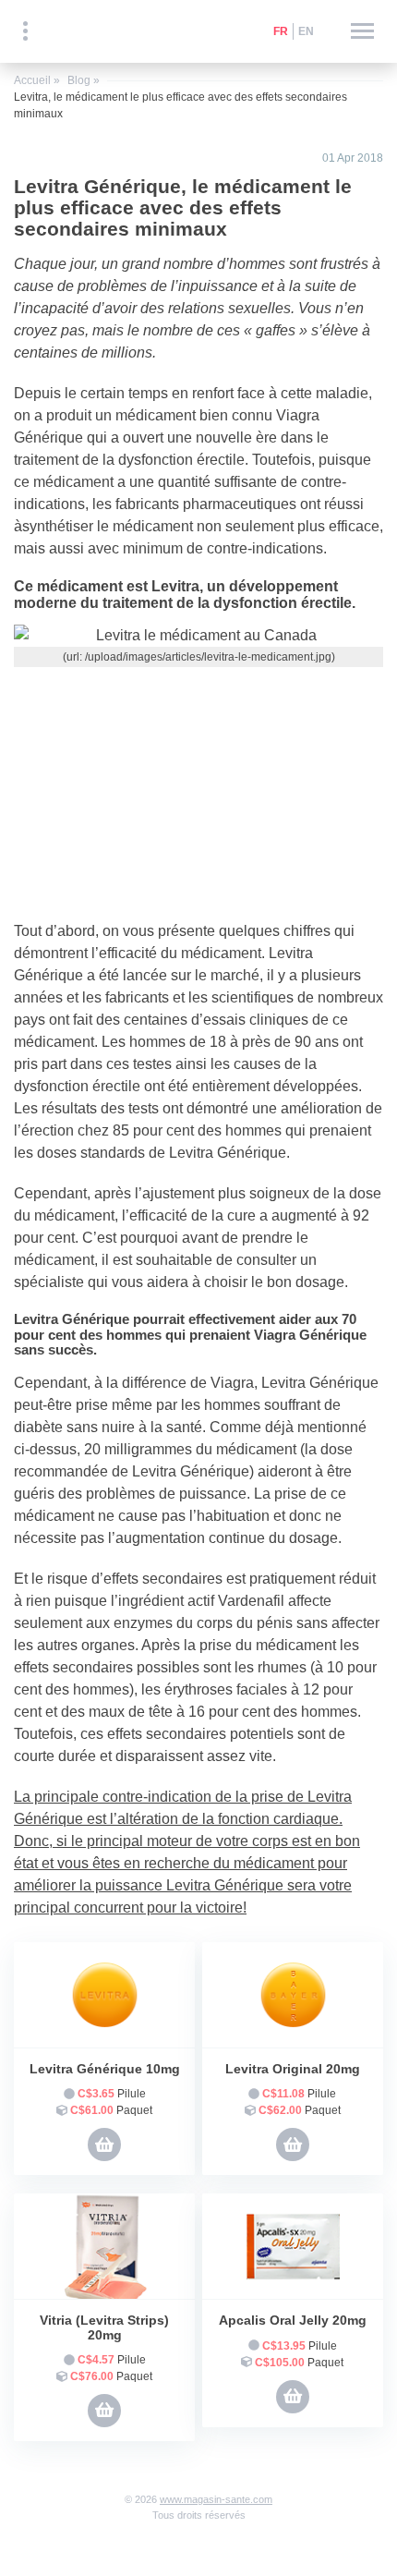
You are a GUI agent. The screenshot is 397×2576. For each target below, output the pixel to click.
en (306, 31)
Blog (79, 80)
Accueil (32, 80)
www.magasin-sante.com (216, 2499)
